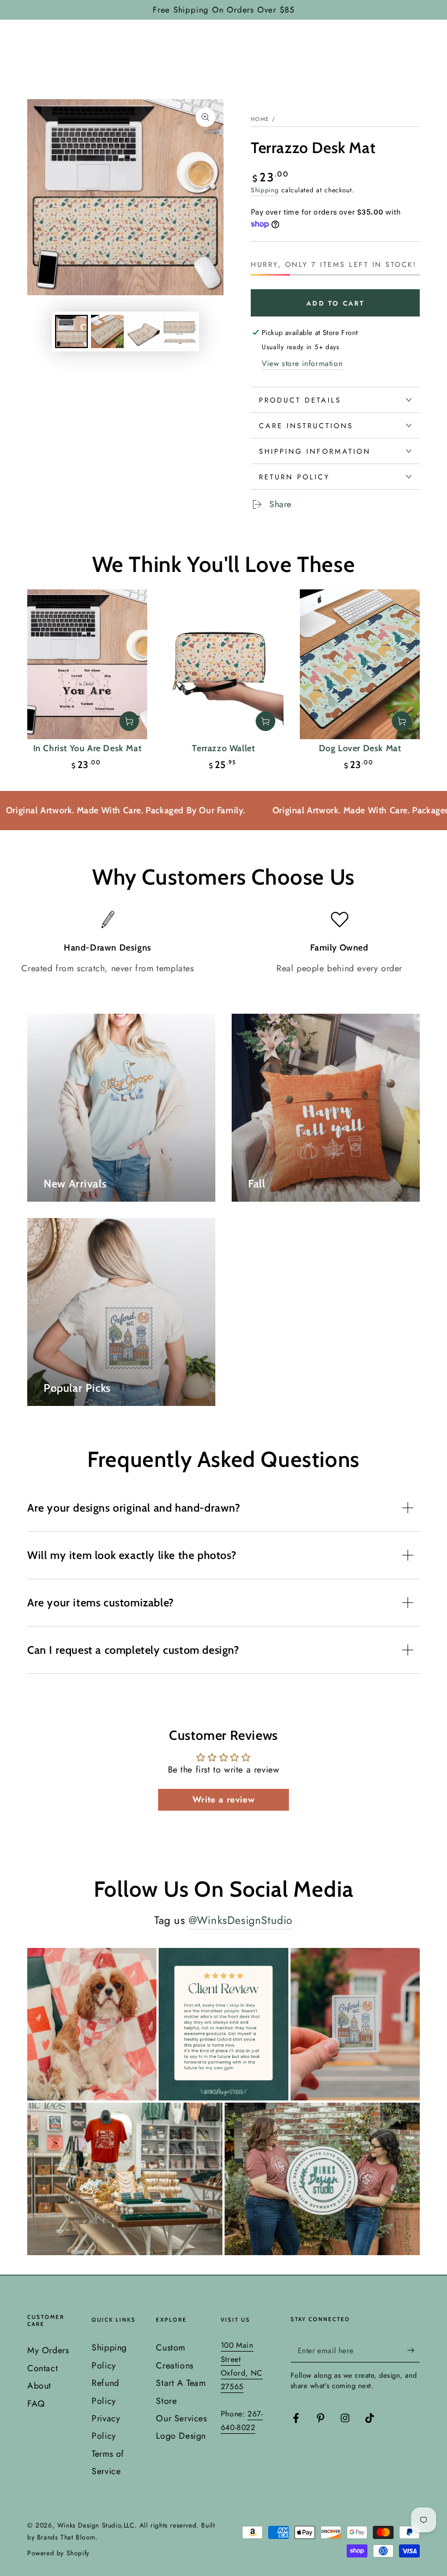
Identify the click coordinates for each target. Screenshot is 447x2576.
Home (260, 119)
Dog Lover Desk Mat (360, 748)
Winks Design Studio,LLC (96, 2525)
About (39, 2386)
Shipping (265, 190)
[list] (224, 943)
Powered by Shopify (58, 2553)
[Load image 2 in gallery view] (107, 331)
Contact (43, 2368)
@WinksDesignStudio (241, 1920)
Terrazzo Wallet (223, 748)
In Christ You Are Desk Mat (87, 748)
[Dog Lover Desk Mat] (360, 664)
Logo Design (181, 2436)
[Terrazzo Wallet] (224, 664)
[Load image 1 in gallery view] (71, 331)
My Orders (48, 2350)
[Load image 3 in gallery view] (143, 331)
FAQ (36, 2404)
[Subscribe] (413, 2350)
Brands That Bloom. (68, 2537)
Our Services (181, 2418)
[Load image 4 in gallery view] (179, 331)
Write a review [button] (224, 1799)
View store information (302, 363)
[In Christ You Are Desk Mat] (87, 664)
